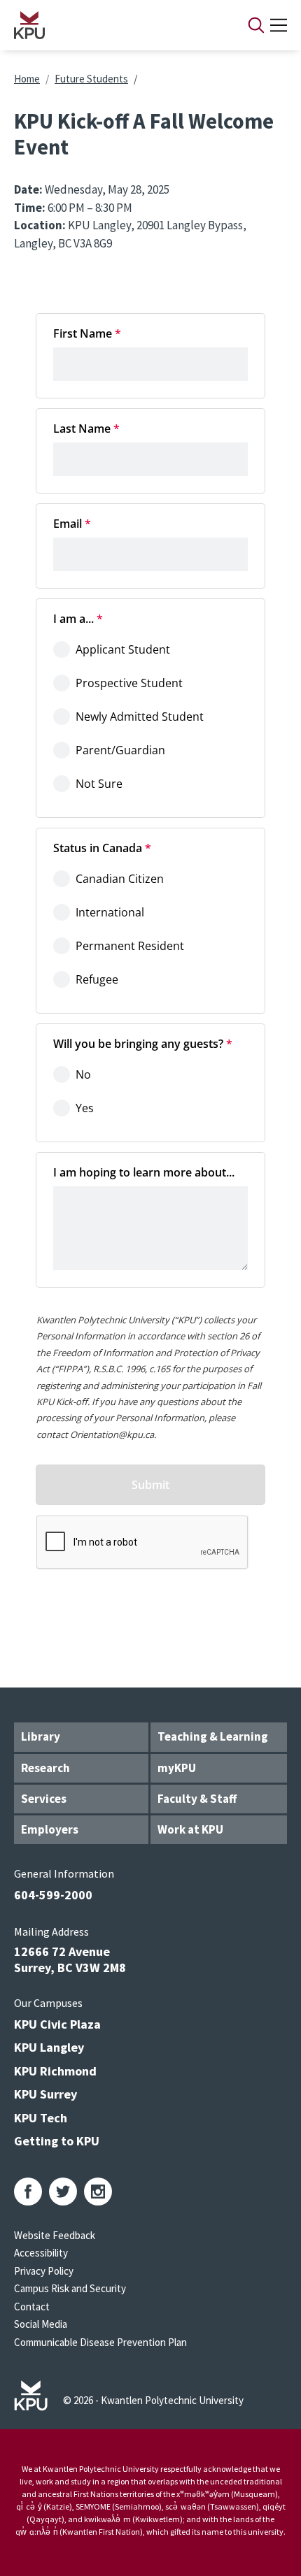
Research (45, 1768)
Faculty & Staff (197, 1799)
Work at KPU (190, 1829)
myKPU (177, 1768)
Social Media (41, 2324)
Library (41, 1736)
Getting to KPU (57, 2141)
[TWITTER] (63, 2192)
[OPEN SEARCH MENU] (256, 25)
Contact (32, 2307)
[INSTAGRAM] (98, 2192)
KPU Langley (49, 2047)
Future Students (91, 79)
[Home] (113, 25)
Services (44, 1799)
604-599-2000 (53, 1895)
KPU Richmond (55, 2071)
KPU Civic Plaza (57, 2024)
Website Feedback (55, 2235)
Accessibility (41, 2253)
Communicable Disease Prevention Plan (100, 2342)
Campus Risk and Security (70, 2288)
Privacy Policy (44, 2271)
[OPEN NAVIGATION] (279, 25)
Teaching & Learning (213, 1736)
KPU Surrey (45, 2094)
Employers (50, 1829)
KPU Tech (41, 2118)
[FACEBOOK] (28, 2192)
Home (27, 79)
